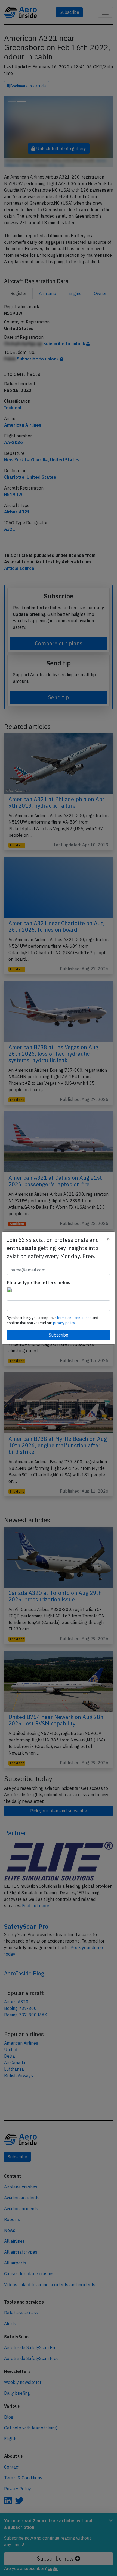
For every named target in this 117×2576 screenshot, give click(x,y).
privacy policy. (64, 1323)
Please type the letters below (39, 1283)
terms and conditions (75, 1318)
